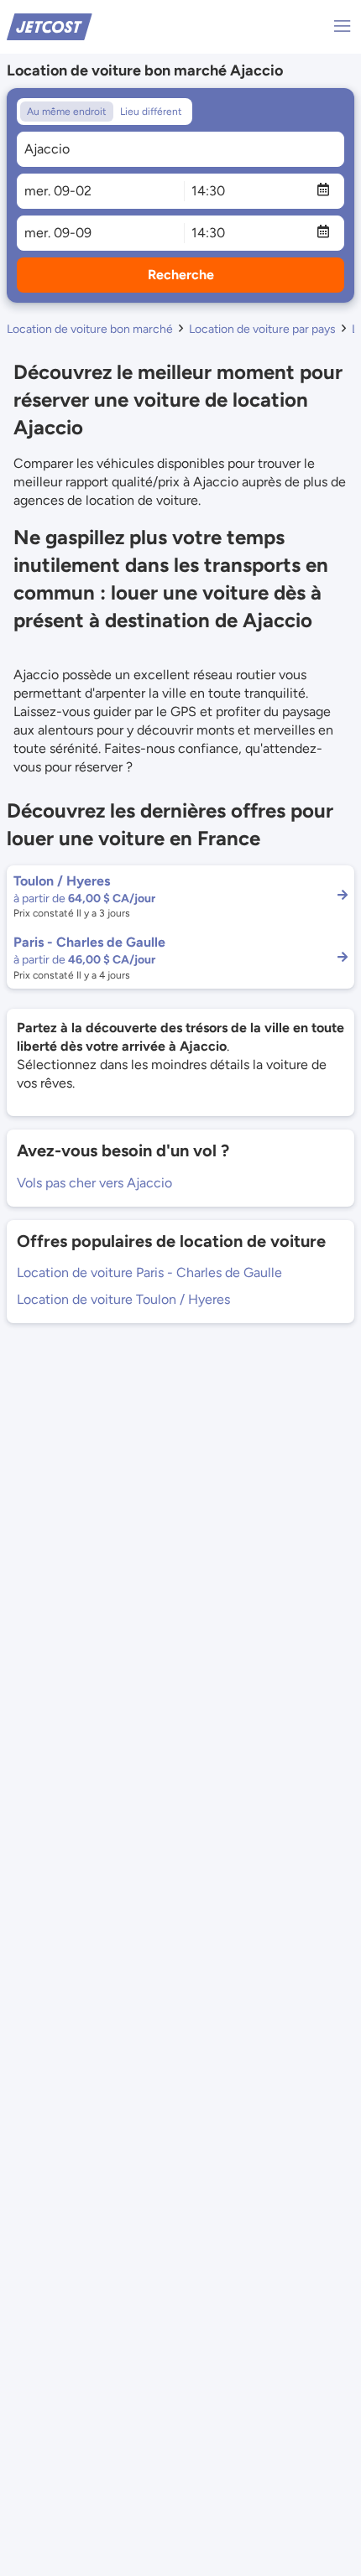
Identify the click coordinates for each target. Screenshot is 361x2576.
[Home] (50, 26)
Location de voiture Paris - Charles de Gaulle (149, 1272)
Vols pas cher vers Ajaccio (94, 1183)
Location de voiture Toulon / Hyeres (123, 1299)
